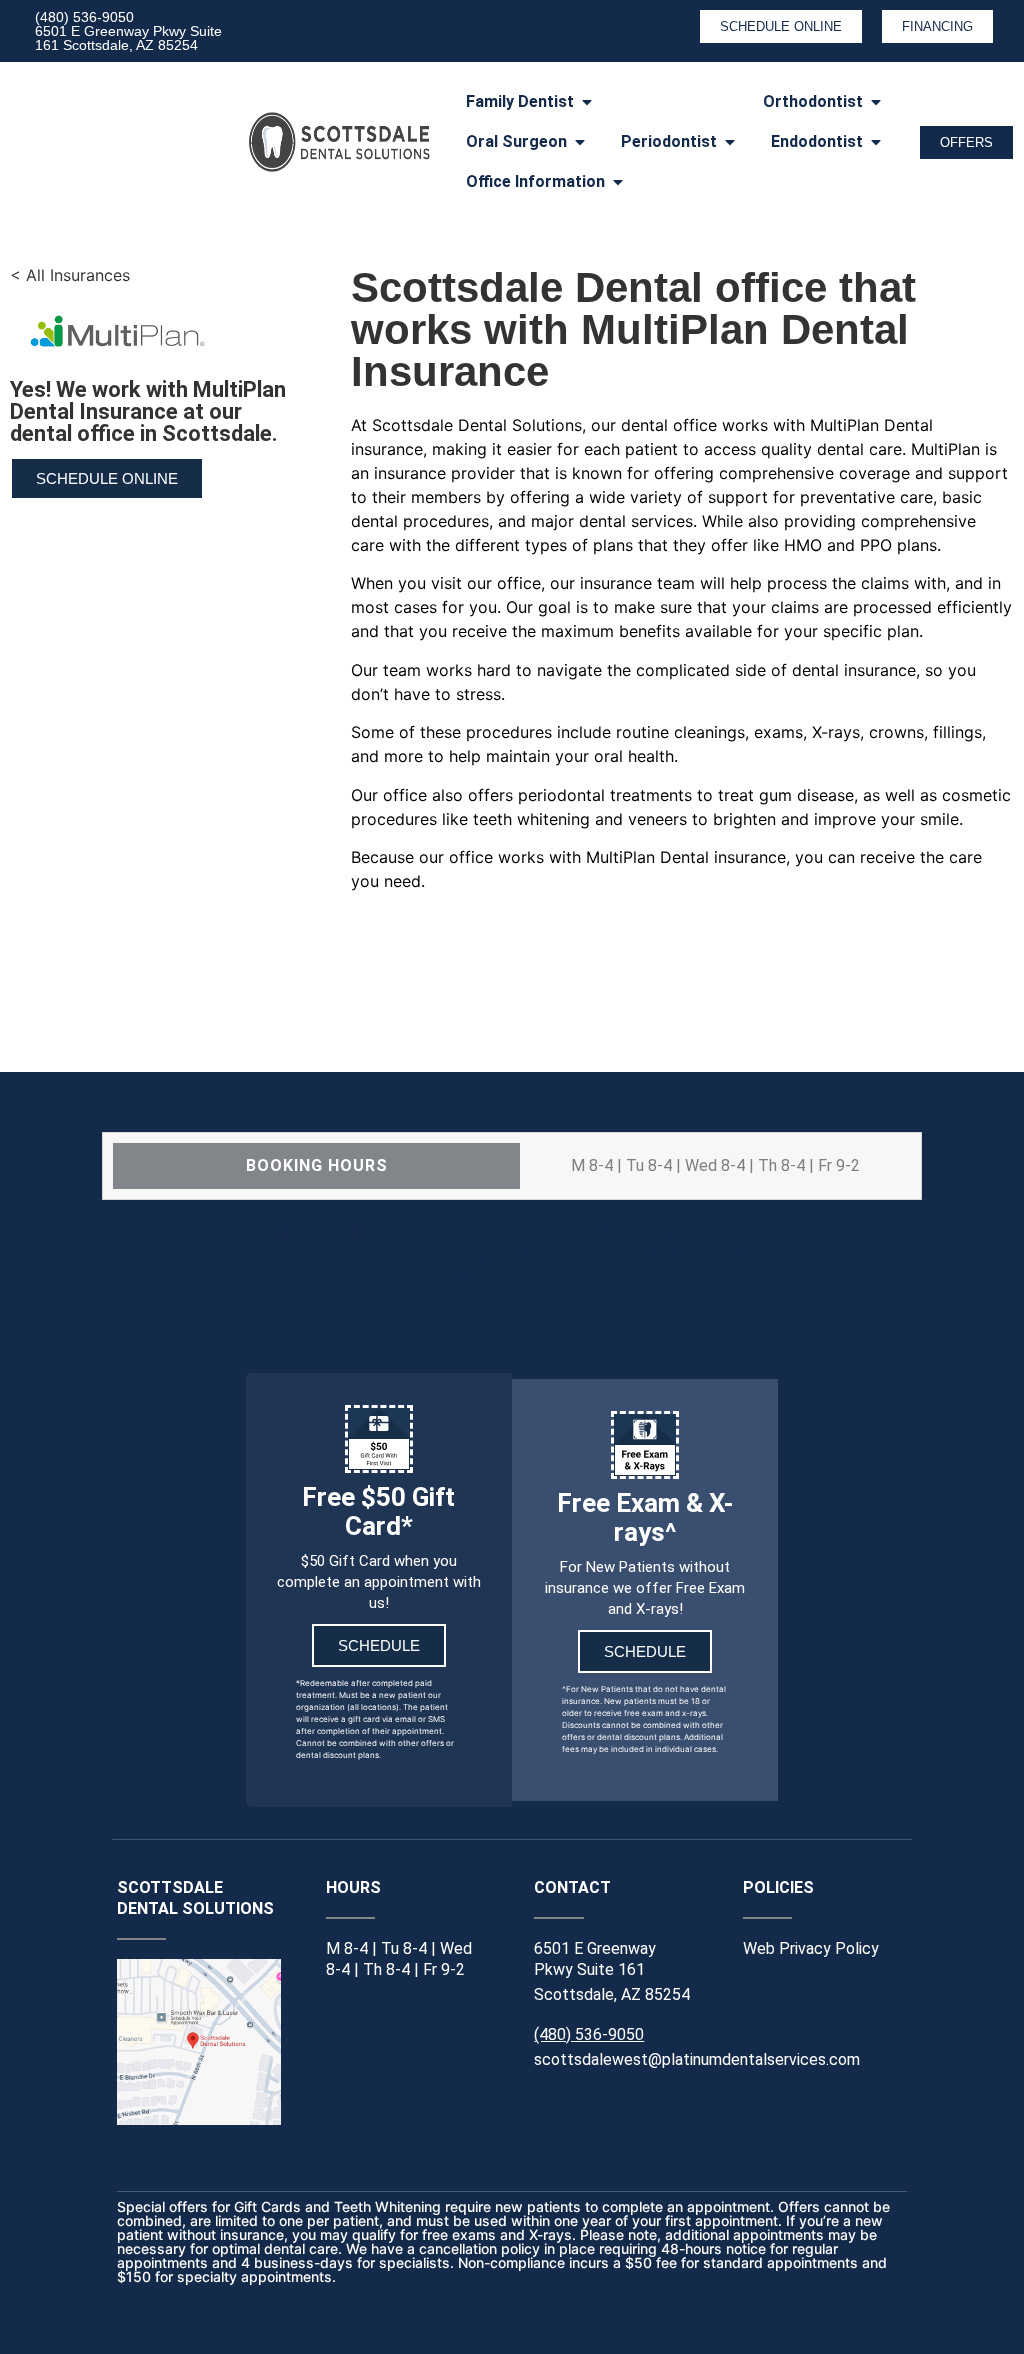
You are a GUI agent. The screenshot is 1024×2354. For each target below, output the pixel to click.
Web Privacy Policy (811, 1948)
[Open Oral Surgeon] (580, 142)
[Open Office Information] (618, 182)
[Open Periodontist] (730, 142)
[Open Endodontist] (876, 142)
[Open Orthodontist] (876, 102)
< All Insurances (70, 275)
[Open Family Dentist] (587, 102)
